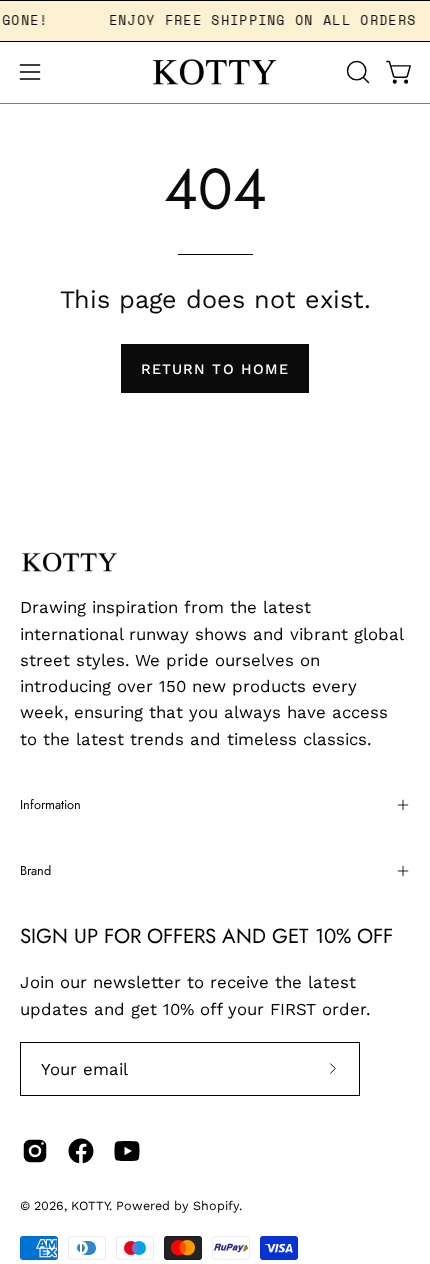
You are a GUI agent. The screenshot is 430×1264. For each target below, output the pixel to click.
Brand (35, 870)
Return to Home (215, 369)
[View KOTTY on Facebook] (81, 1151)
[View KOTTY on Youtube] (127, 1151)
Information (50, 804)
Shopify (216, 1205)
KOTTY (90, 1205)
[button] (356, 72)
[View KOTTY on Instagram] (35, 1151)
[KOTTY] (215, 72)
